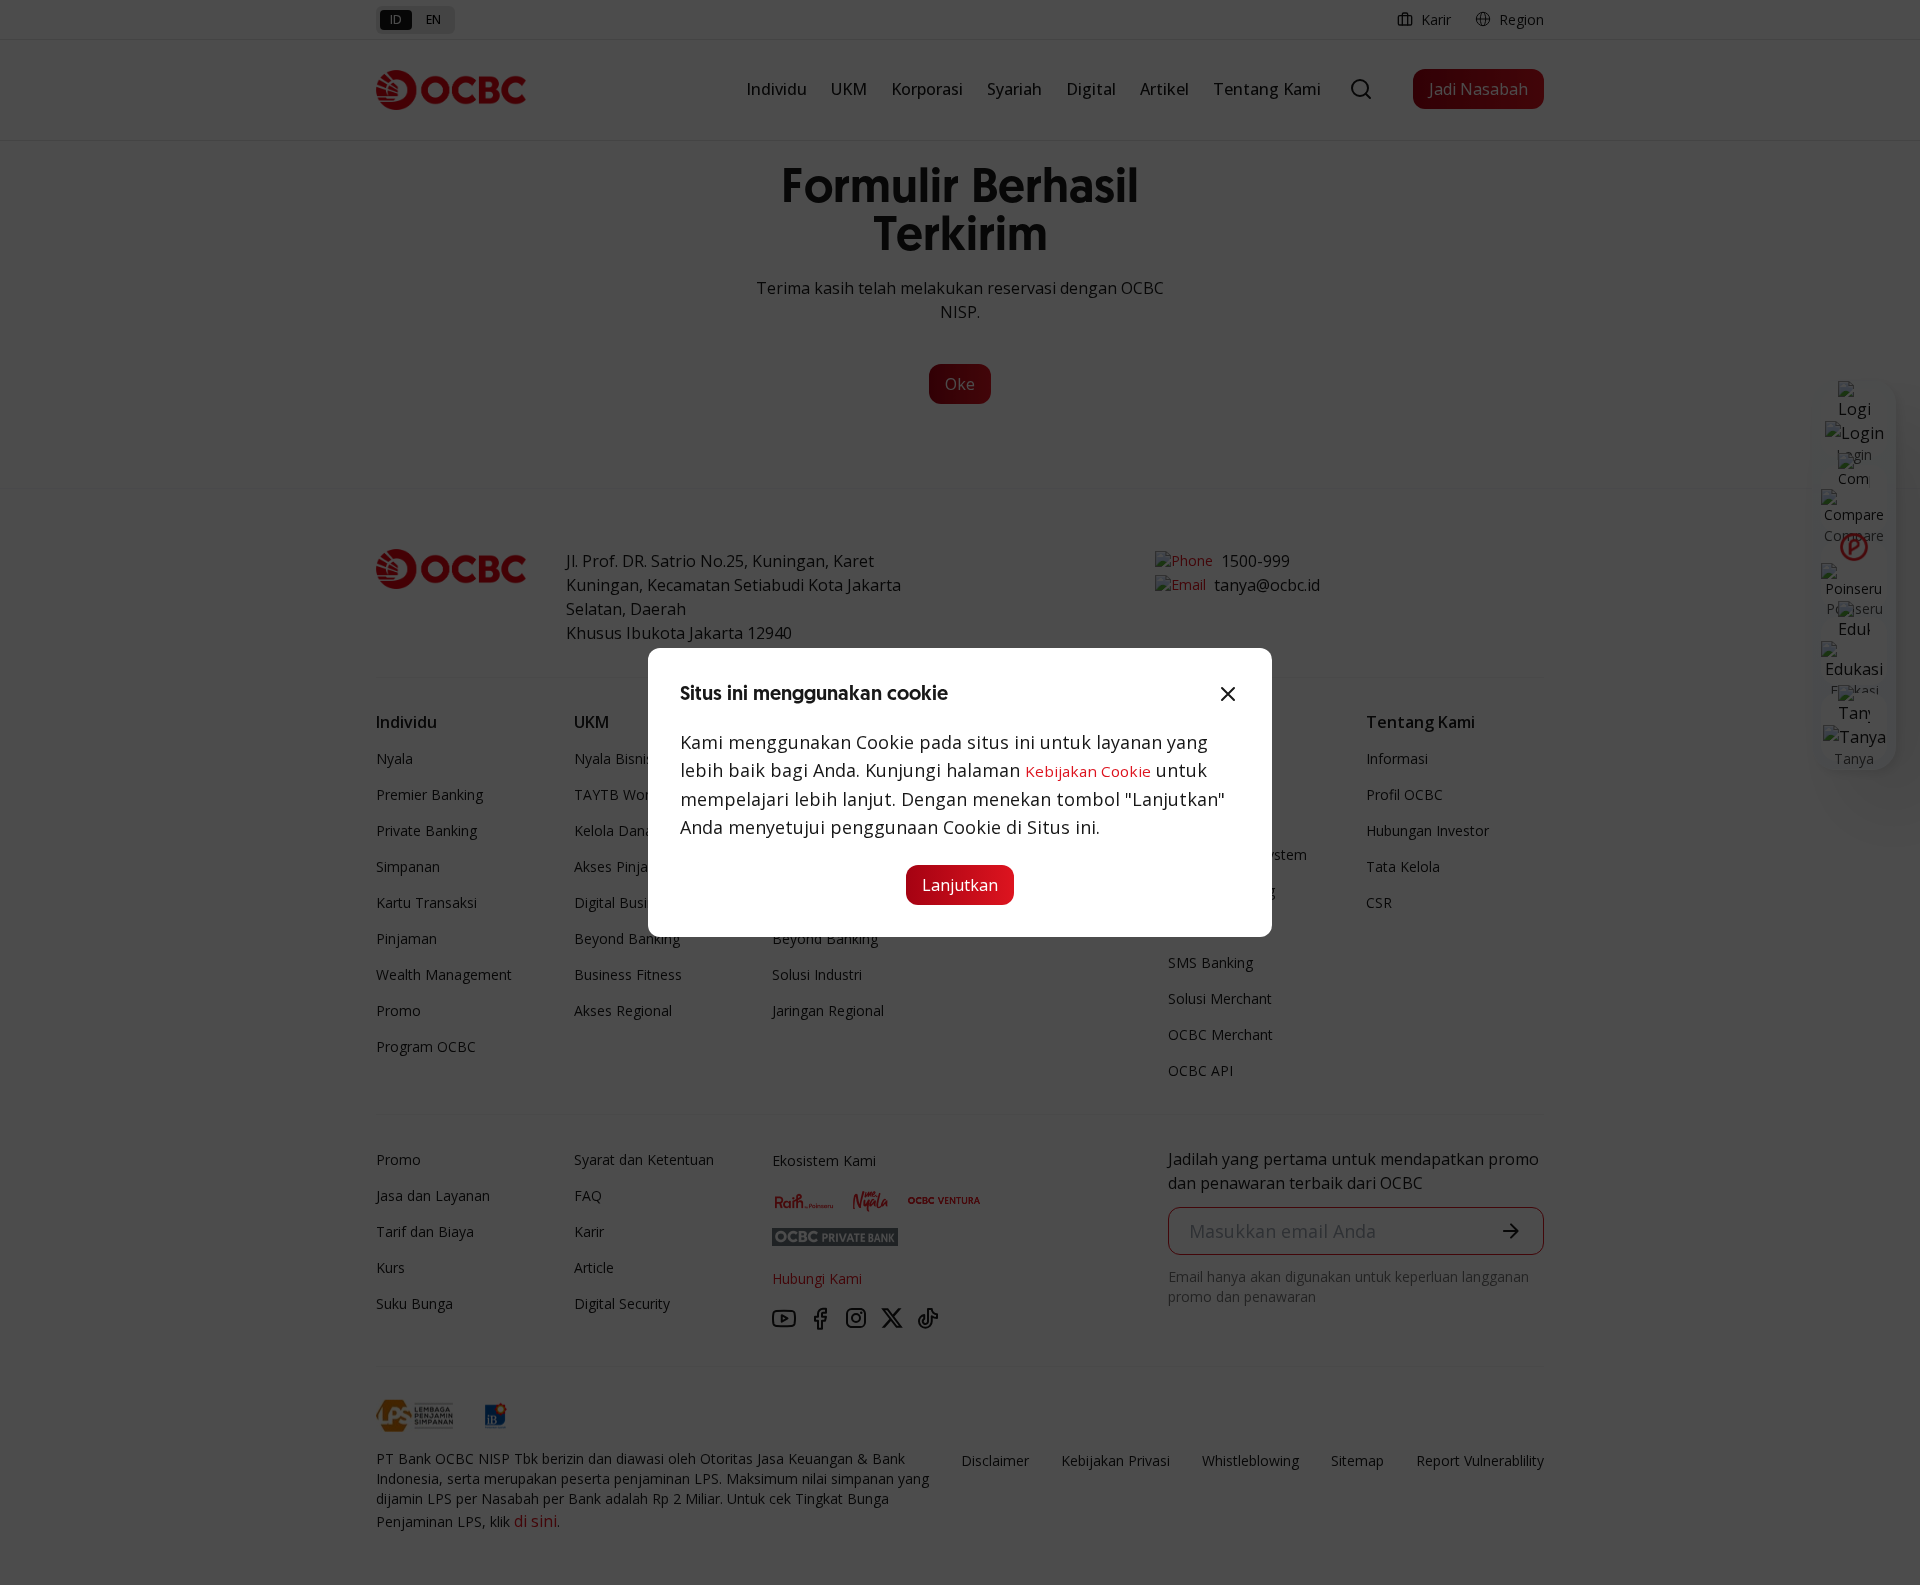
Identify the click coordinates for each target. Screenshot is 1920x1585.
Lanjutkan (960, 885)
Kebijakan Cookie (1088, 771)
